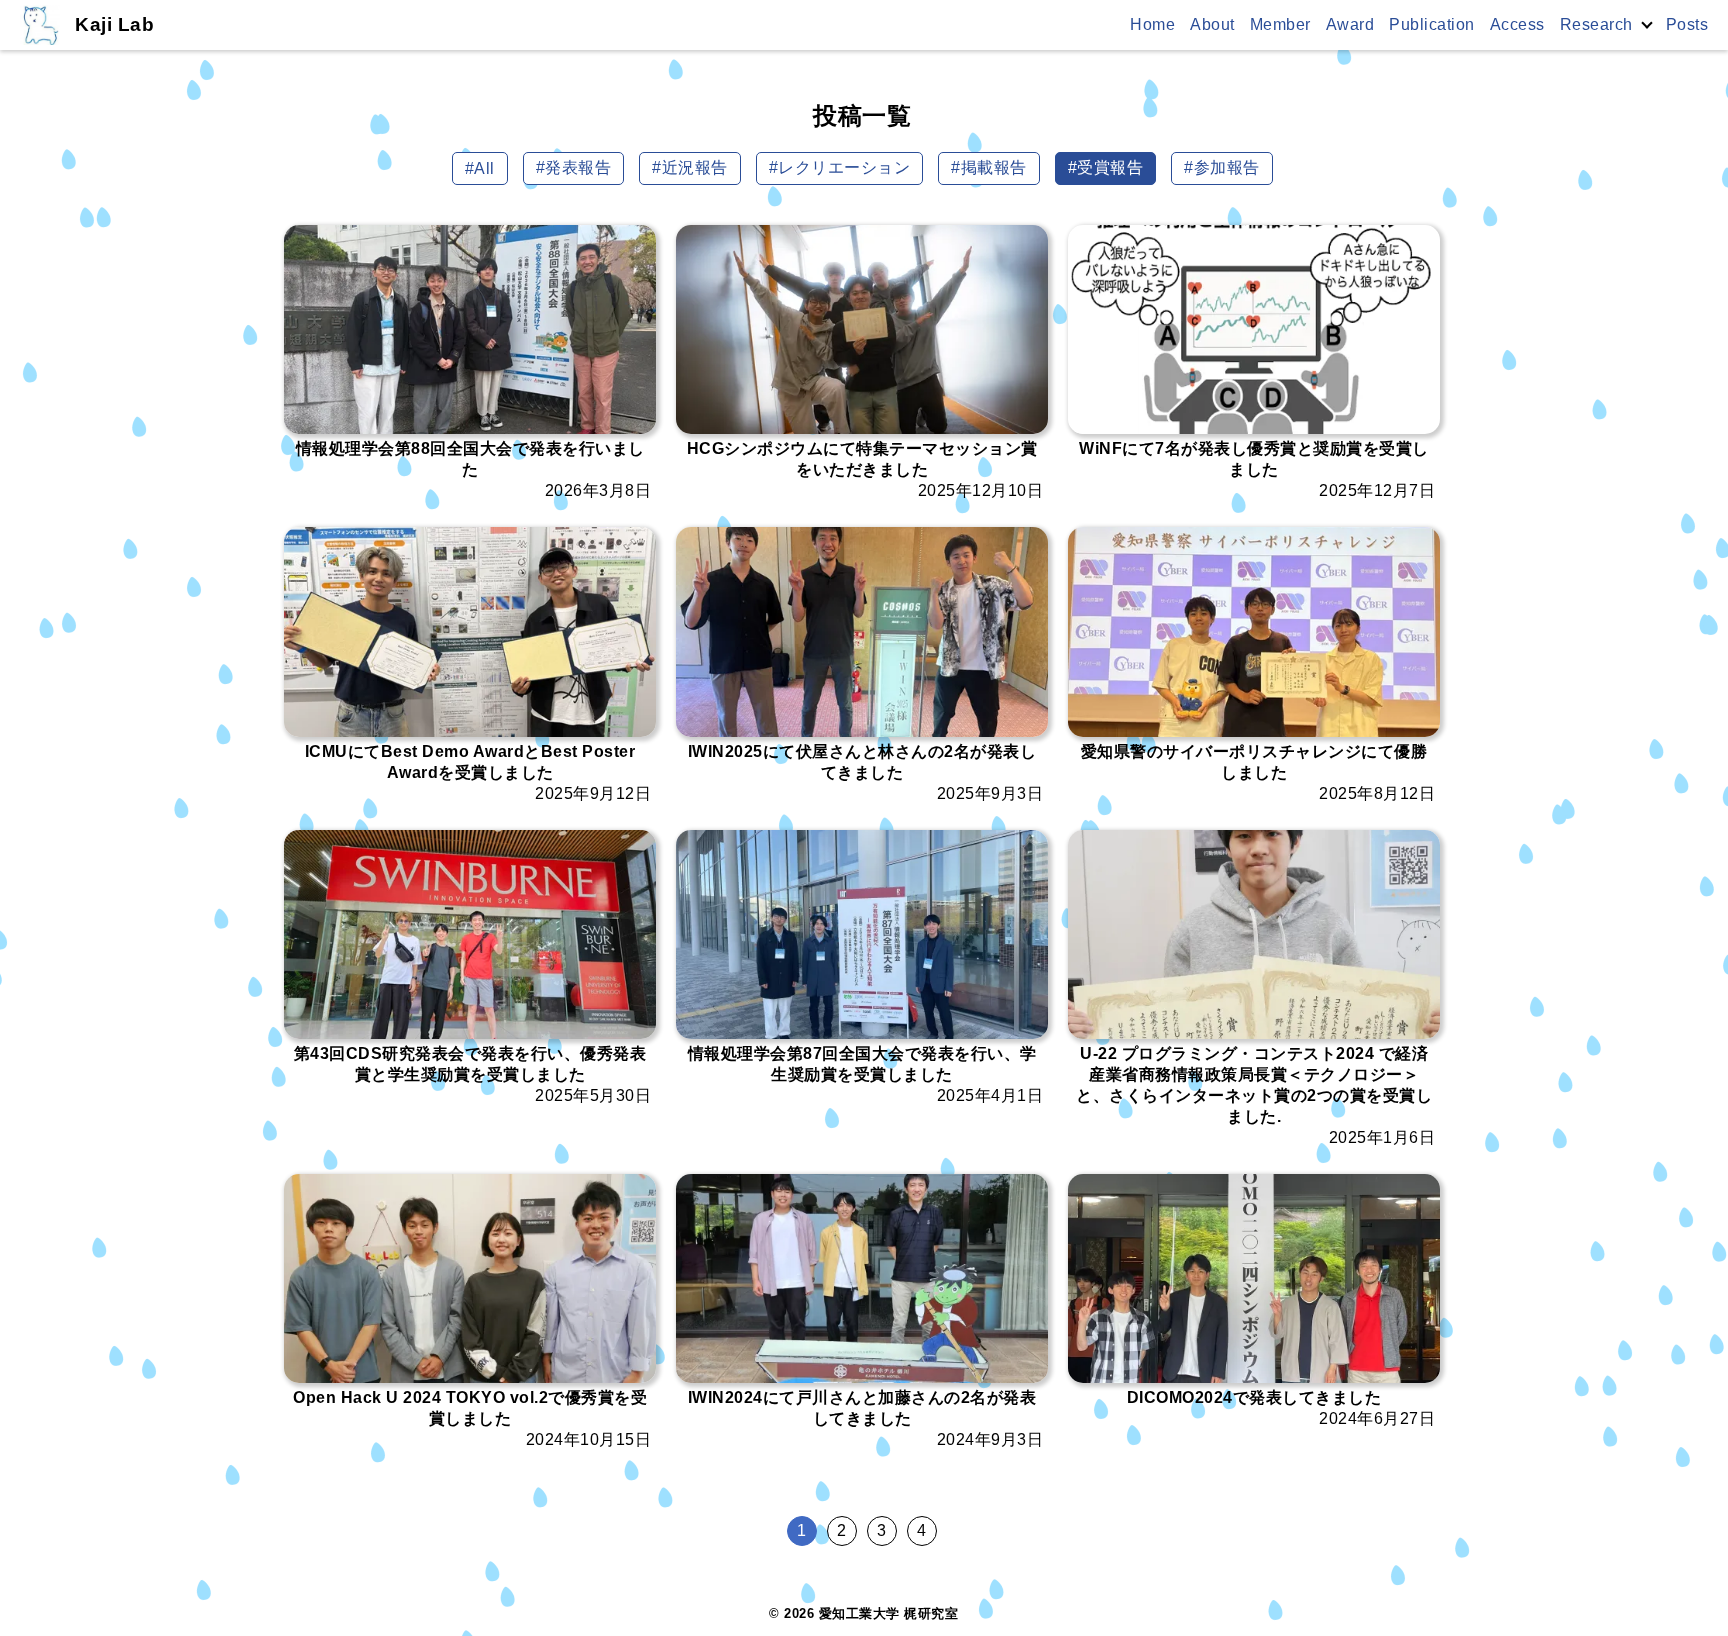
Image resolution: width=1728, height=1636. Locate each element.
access (1517, 24)
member (1280, 24)
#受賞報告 (1106, 167)
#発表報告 (574, 167)
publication (1432, 24)
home (1152, 24)
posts (1687, 24)
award (1350, 24)
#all (480, 168)
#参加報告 (1222, 167)
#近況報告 (690, 167)
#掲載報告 (989, 167)
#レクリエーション (840, 167)
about (1212, 24)
